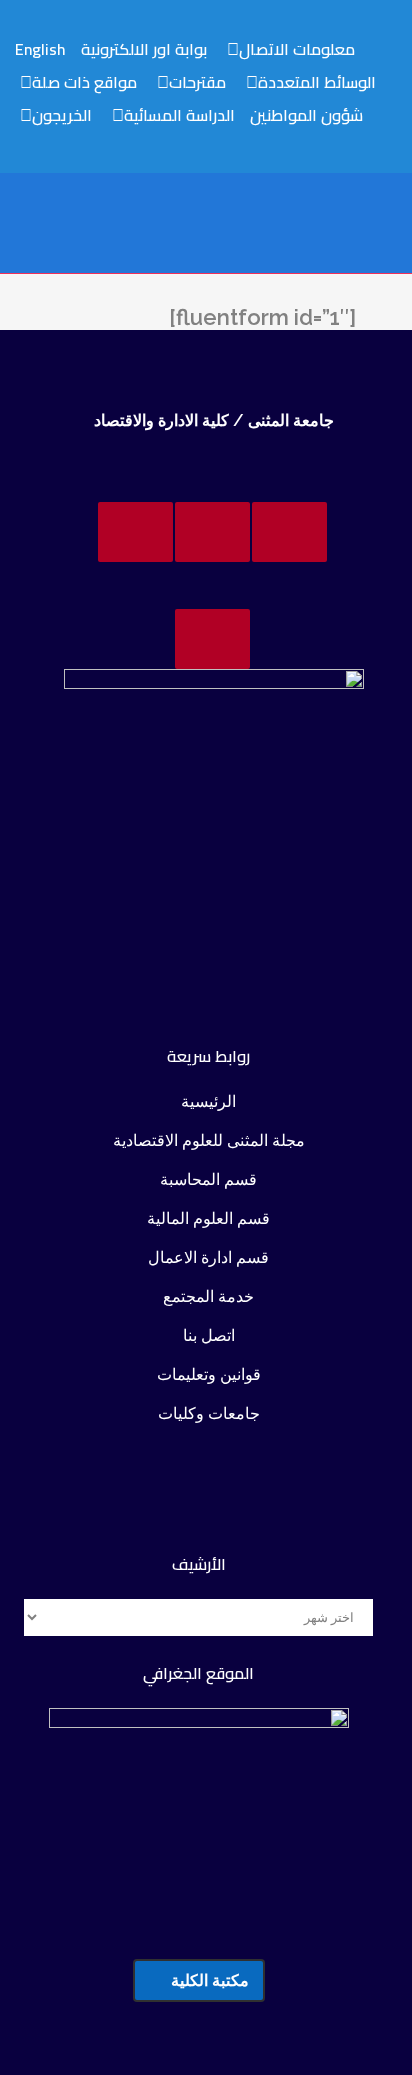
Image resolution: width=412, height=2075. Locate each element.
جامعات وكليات (209, 1413)
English (40, 49)
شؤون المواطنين (306, 115)
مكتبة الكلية (210, 1980)
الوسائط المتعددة (317, 82)
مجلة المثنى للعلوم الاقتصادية (209, 1140)
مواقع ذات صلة (84, 82)
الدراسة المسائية (179, 115)
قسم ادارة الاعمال (208, 1257)
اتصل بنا (209, 1335)
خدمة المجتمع (208, 1296)
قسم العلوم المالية (208, 1218)
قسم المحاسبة (208, 1179)
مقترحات (197, 82)
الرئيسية (208, 1101)
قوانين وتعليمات (209, 1374)
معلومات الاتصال (297, 49)
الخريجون (62, 115)
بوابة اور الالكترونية (144, 49)
